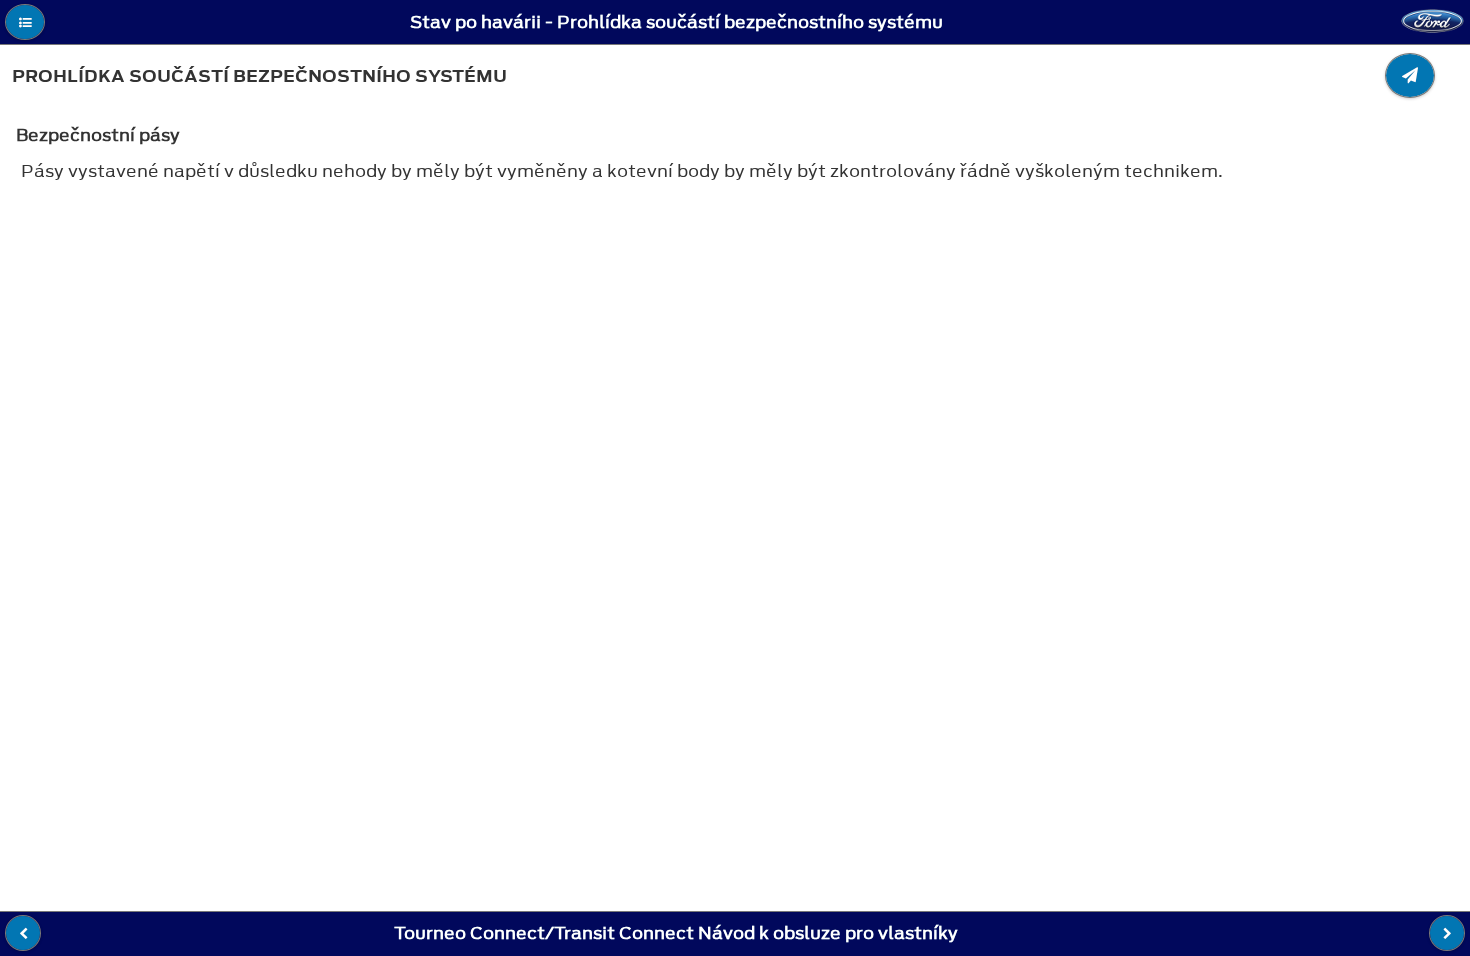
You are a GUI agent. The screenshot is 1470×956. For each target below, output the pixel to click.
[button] (25, 22)
